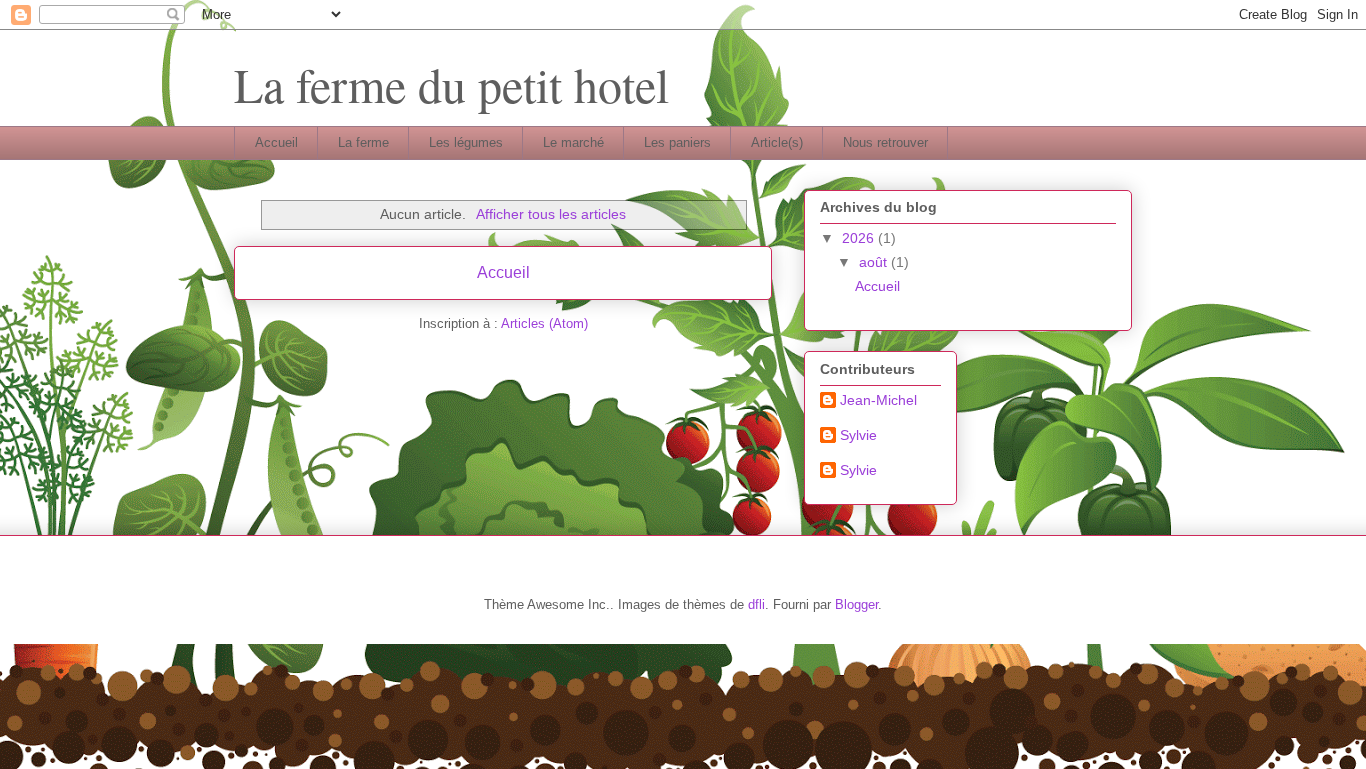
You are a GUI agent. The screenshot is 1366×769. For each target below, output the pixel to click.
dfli (756, 604)
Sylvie (858, 435)
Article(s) (777, 142)
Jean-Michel (878, 400)
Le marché (573, 142)
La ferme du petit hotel (451, 84)
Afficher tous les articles (551, 214)
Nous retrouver (885, 142)
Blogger (856, 604)
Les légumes (466, 142)
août (875, 262)
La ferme (363, 142)
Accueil (276, 142)
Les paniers (677, 142)
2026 (860, 238)
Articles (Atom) (544, 323)
